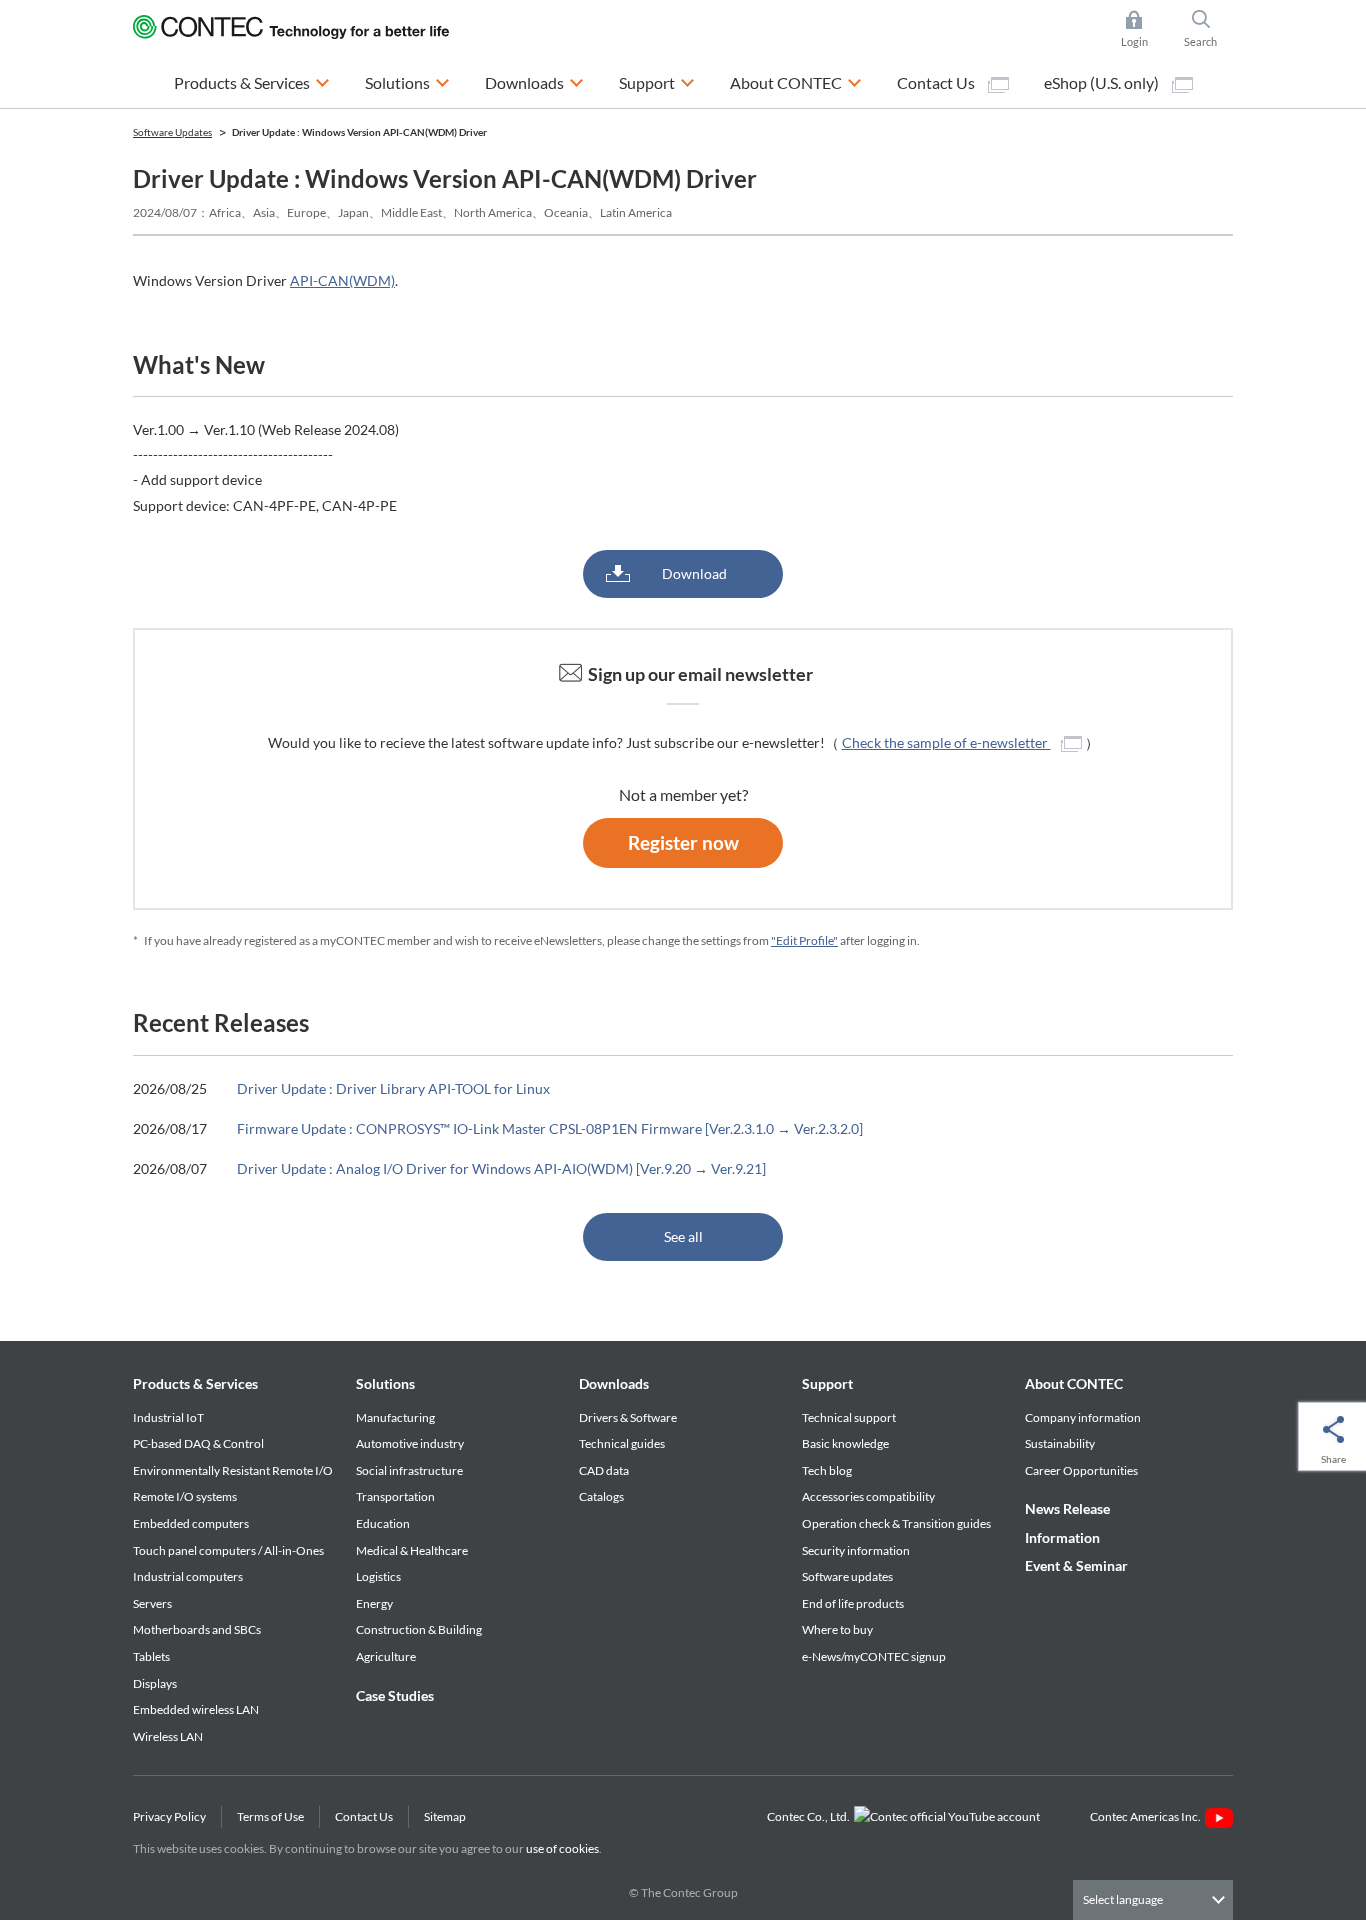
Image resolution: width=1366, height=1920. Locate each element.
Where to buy (837, 1629)
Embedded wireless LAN (196, 1709)
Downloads (614, 1383)
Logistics (378, 1576)
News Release (1067, 1508)
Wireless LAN (168, 1736)
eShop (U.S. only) (1103, 82)
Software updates (847, 1576)
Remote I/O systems (185, 1496)
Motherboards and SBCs (197, 1629)
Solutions (385, 1383)
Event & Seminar (1076, 1565)
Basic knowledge (845, 1443)
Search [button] (1208, 30)
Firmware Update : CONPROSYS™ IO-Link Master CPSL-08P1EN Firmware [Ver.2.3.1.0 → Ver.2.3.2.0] (550, 1128)
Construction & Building (419, 1629)
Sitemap (445, 1816)
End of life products (853, 1603)
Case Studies (395, 1695)
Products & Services (195, 1383)
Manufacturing (395, 1417)
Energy (374, 1603)
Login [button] (1144, 30)
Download (694, 573)
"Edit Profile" (804, 940)
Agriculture (386, 1656)
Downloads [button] (534, 82)
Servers (152, 1603)
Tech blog (827, 1470)
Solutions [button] (407, 82)
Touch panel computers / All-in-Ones (228, 1550)
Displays (155, 1683)
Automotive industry (410, 1443)
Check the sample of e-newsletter (946, 742)
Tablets (151, 1656)
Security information (856, 1550)
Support (827, 1383)
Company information (1083, 1417)
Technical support (849, 1417)
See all (683, 1236)
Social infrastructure (409, 1470)
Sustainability (1060, 1443)
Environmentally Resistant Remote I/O (233, 1470)
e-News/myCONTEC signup (874, 1656)
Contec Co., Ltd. (810, 1816)
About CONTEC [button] (796, 82)
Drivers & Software (628, 1417)
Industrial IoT (168, 1417)
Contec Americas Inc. (1147, 1816)
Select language (1123, 1899)
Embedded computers (191, 1523)
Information (1062, 1537)
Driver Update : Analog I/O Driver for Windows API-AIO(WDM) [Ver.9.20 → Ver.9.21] (501, 1168)
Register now (683, 842)
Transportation (395, 1496)
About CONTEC (1074, 1383)
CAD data (604, 1470)
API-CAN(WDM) (342, 280)
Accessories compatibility (868, 1496)
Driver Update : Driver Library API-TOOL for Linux (393, 1088)
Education (383, 1523)
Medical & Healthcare (412, 1550)
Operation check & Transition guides (896, 1523)
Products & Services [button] (252, 82)
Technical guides (622, 1443)
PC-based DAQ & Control (198, 1443)
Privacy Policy (169, 1816)
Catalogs (601, 1496)
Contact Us (937, 82)
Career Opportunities (1081, 1470)
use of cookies (562, 1848)
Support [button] (657, 82)
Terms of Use (270, 1816)
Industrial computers (188, 1576)
